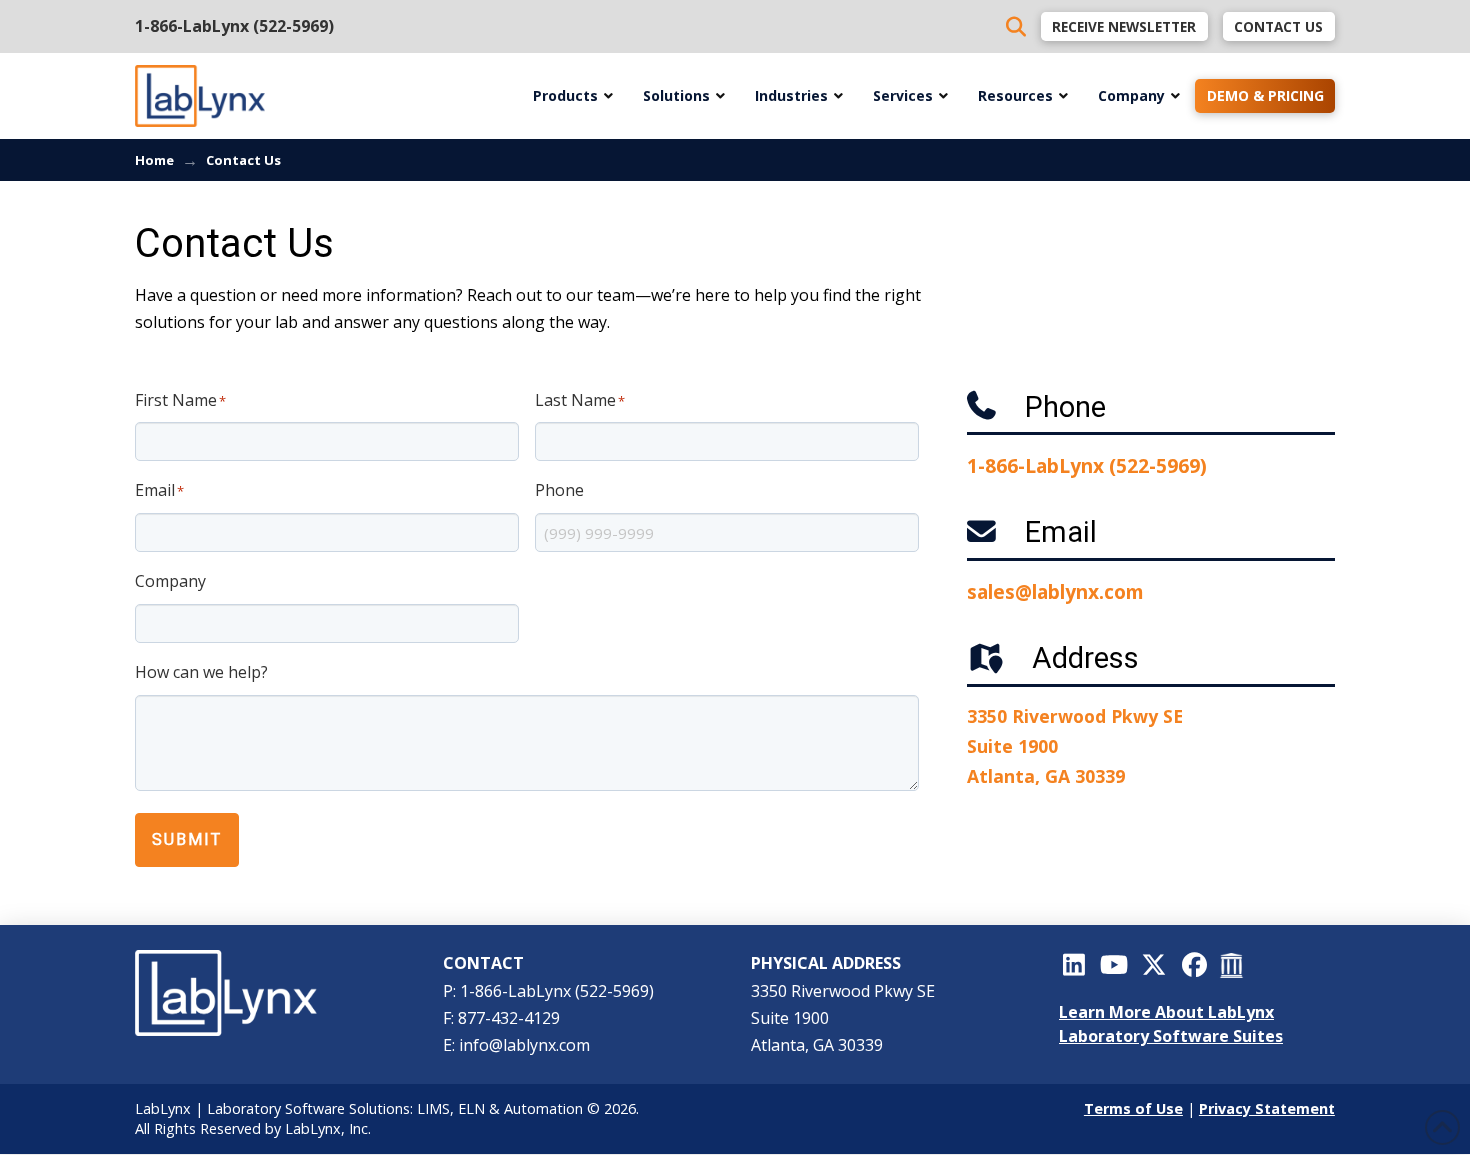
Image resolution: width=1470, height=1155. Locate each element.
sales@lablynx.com (1055, 591)
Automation (543, 1108)
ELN (471, 1108)
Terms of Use (1133, 1108)
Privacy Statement (1267, 1108)
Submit (187, 839)
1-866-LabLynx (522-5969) (234, 26)
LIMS (433, 1108)
